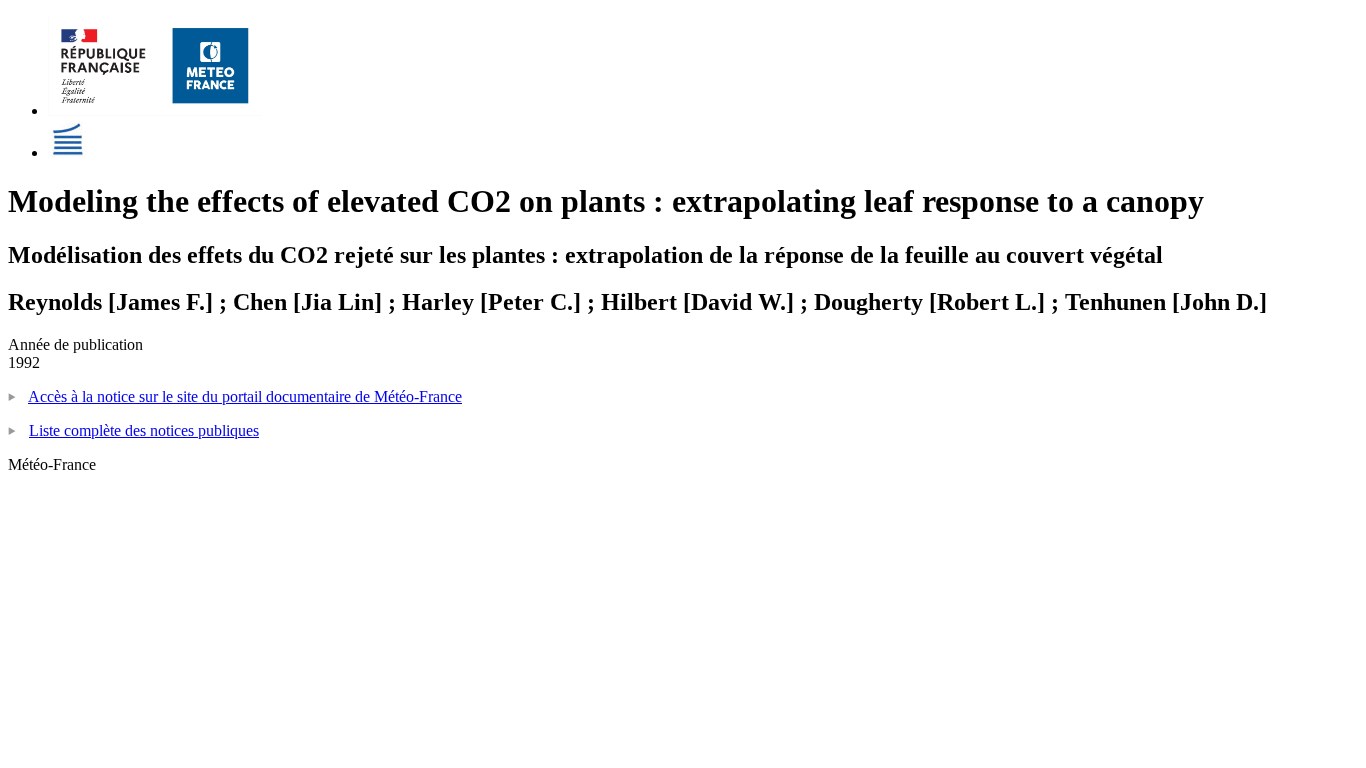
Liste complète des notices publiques (144, 430)
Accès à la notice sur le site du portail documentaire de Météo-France (245, 396)
